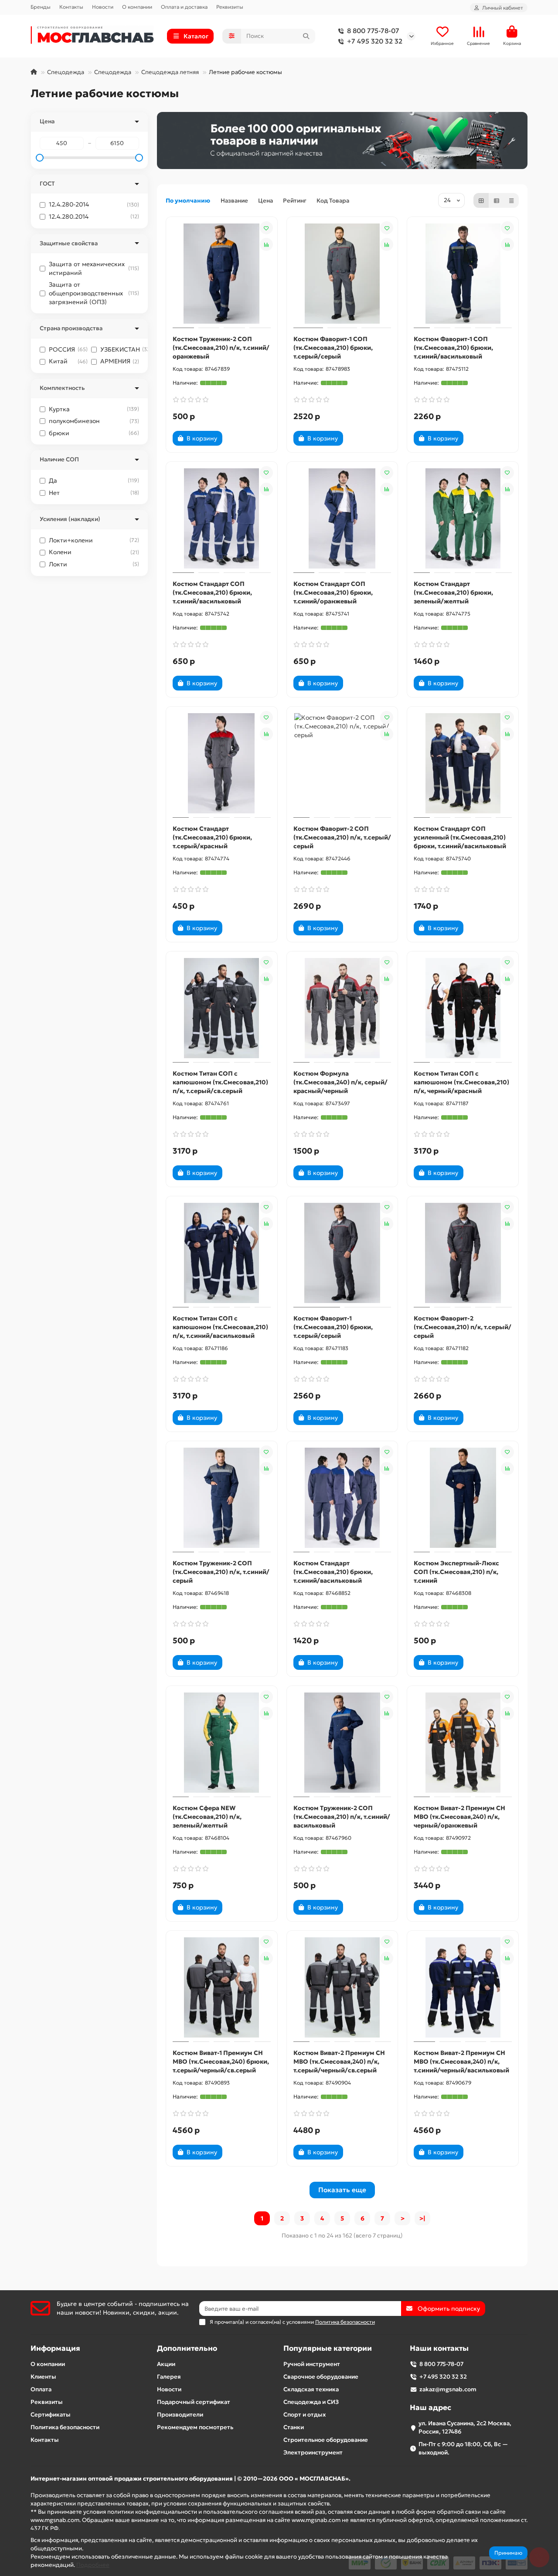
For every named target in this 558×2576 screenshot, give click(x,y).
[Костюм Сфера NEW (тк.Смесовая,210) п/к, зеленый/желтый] (222, 1743)
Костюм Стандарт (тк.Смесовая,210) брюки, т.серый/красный (212, 837)
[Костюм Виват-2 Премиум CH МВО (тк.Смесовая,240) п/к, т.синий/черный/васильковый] (463, 1987)
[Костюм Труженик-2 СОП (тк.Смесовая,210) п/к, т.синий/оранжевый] (222, 274)
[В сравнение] (266, 244)
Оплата (41, 2389)
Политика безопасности (65, 2427)
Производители (180, 2415)
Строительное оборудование (326, 2440)
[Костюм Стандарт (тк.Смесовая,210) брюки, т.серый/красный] (222, 763)
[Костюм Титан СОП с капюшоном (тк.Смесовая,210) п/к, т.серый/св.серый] (222, 1008)
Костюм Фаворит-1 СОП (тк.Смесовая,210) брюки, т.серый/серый (333, 348)
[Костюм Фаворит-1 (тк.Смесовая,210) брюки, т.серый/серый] (342, 1253)
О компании (137, 7)
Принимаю (508, 2553)
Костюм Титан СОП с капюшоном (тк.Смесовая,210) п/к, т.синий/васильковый (220, 1327)
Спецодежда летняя (170, 72)
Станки (294, 2427)
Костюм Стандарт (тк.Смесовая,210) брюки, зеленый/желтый (453, 592)
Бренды (41, 7)
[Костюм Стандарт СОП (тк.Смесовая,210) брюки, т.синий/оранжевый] (342, 518)
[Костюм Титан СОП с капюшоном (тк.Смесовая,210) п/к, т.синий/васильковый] (222, 1253)
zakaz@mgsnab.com (448, 2389)
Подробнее (93, 2565)
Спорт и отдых (305, 2415)
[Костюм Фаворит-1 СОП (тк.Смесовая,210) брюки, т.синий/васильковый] (463, 274)
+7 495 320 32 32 (375, 41)
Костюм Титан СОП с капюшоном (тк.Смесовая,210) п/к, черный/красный (461, 1082)
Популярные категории (328, 2348)
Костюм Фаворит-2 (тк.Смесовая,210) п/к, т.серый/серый (463, 1327)
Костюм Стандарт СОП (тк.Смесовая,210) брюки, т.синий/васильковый (212, 592)
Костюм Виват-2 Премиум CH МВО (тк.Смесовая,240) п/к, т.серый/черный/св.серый (339, 2061)
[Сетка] (481, 200)
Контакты (71, 7)
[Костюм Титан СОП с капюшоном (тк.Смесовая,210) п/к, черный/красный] (463, 1008)
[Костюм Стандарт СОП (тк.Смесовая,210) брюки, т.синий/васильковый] (222, 518)
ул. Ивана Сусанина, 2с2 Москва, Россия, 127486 (465, 2427)
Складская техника (311, 2389)
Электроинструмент (313, 2452)
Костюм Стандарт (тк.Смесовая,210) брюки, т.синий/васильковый (333, 1572)
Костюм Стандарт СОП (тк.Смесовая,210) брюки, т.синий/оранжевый (333, 592)
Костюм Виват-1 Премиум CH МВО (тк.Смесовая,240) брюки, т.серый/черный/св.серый (221, 2061)
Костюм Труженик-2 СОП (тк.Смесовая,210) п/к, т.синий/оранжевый (221, 348)
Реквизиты (230, 7)
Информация (55, 2348)
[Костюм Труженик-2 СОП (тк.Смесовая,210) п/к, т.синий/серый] (222, 1498)
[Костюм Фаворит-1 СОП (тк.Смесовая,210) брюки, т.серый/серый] (342, 274)
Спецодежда (66, 72)
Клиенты (43, 2377)
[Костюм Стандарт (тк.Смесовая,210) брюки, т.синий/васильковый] (342, 1498)
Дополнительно (187, 2348)
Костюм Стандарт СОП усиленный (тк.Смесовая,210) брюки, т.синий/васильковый (460, 837)
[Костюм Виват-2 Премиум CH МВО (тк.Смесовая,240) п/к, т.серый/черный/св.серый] (342, 1987)
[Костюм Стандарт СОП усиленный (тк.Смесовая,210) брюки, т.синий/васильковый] (463, 763)
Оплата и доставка (184, 7)
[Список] (497, 200)
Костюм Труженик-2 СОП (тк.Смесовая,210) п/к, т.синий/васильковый (342, 1817)
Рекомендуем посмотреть (195, 2427)
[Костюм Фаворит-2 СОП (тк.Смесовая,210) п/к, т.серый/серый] (342, 763)
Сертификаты (51, 2415)
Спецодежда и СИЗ (311, 2402)
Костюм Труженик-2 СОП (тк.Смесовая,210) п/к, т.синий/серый (221, 1572)
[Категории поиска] (232, 36)
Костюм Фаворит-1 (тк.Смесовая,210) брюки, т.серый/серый (333, 1327)
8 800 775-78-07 (373, 31)
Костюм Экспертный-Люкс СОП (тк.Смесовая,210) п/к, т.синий (456, 1572)
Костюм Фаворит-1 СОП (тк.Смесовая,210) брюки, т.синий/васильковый (453, 348)
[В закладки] (266, 228)
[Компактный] (511, 200)
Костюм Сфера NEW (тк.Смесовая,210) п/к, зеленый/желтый (207, 1817)
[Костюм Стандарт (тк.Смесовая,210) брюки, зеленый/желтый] (463, 518)
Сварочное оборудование (321, 2377)
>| (422, 2218)
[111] (342, 140)
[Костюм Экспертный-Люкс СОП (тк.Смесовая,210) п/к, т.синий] (463, 1498)
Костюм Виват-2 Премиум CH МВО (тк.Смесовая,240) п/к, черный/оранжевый (459, 1817)
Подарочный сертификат (194, 2402)
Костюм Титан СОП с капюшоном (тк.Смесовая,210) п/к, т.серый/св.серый (220, 1082)
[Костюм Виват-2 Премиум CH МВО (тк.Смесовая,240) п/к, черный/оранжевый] (463, 1743)
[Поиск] (306, 36)
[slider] (40, 158)
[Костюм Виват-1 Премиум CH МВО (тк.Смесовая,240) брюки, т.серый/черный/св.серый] (222, 1987)
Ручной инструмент (312, 2364)
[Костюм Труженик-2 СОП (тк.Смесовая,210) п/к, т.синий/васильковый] (342, 1743)
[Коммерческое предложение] (237, 438)
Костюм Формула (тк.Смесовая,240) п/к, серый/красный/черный (340, 1082)
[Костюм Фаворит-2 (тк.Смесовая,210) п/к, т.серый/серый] (463, 1253)
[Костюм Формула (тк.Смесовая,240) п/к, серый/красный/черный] (342, 1008)
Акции (166, 2364)
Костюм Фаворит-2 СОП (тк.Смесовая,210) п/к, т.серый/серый (342, 837)
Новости (103, 7)
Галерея (169, 2377)
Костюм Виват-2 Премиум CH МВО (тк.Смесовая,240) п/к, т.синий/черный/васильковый (461, 2061)
